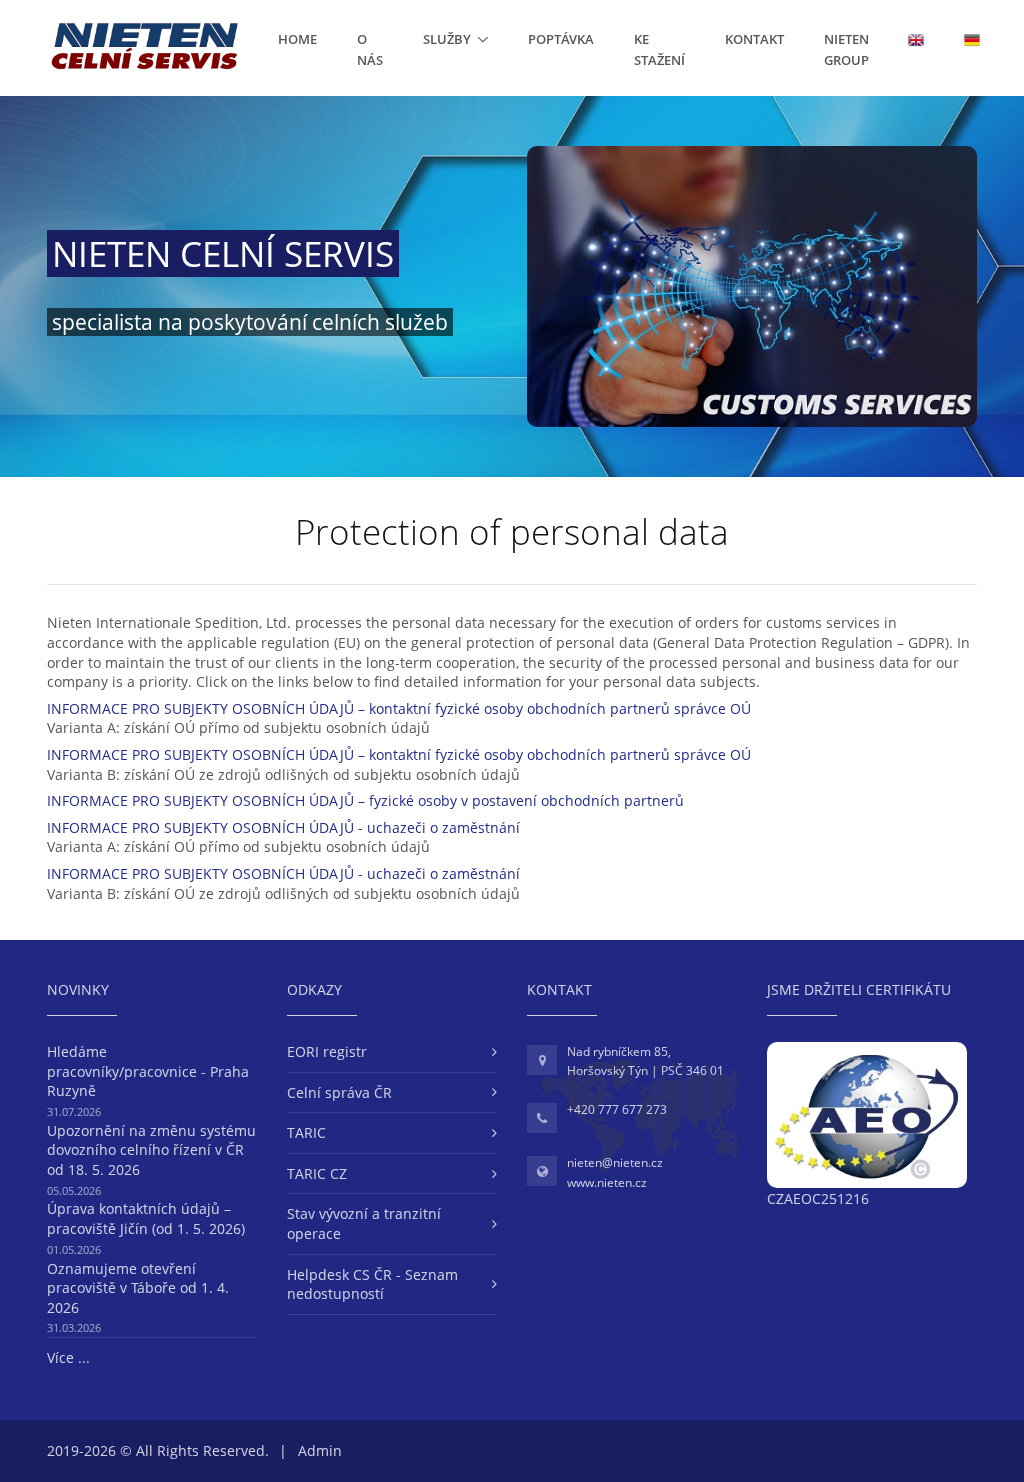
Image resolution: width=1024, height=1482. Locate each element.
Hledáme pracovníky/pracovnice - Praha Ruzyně (148, 1071)
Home (297, 39)
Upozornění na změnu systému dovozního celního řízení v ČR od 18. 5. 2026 (151, 1150)
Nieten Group (846, 49)
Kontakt (754, 39)
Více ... (68, 1357)
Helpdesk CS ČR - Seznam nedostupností (372, 1284)
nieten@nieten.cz (615, 1162)
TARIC (306, 1132)
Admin (320, 1450)
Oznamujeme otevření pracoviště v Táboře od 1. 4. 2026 (138, 1288)
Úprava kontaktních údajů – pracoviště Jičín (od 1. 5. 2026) (146, 1218)
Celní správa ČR (339, 1092)
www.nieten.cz (607, 1182)
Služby (447, 39)
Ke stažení (659, 49)
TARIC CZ (317, 1173)
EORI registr (327, 1051)
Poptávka (561, 39)
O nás (370, 49)
